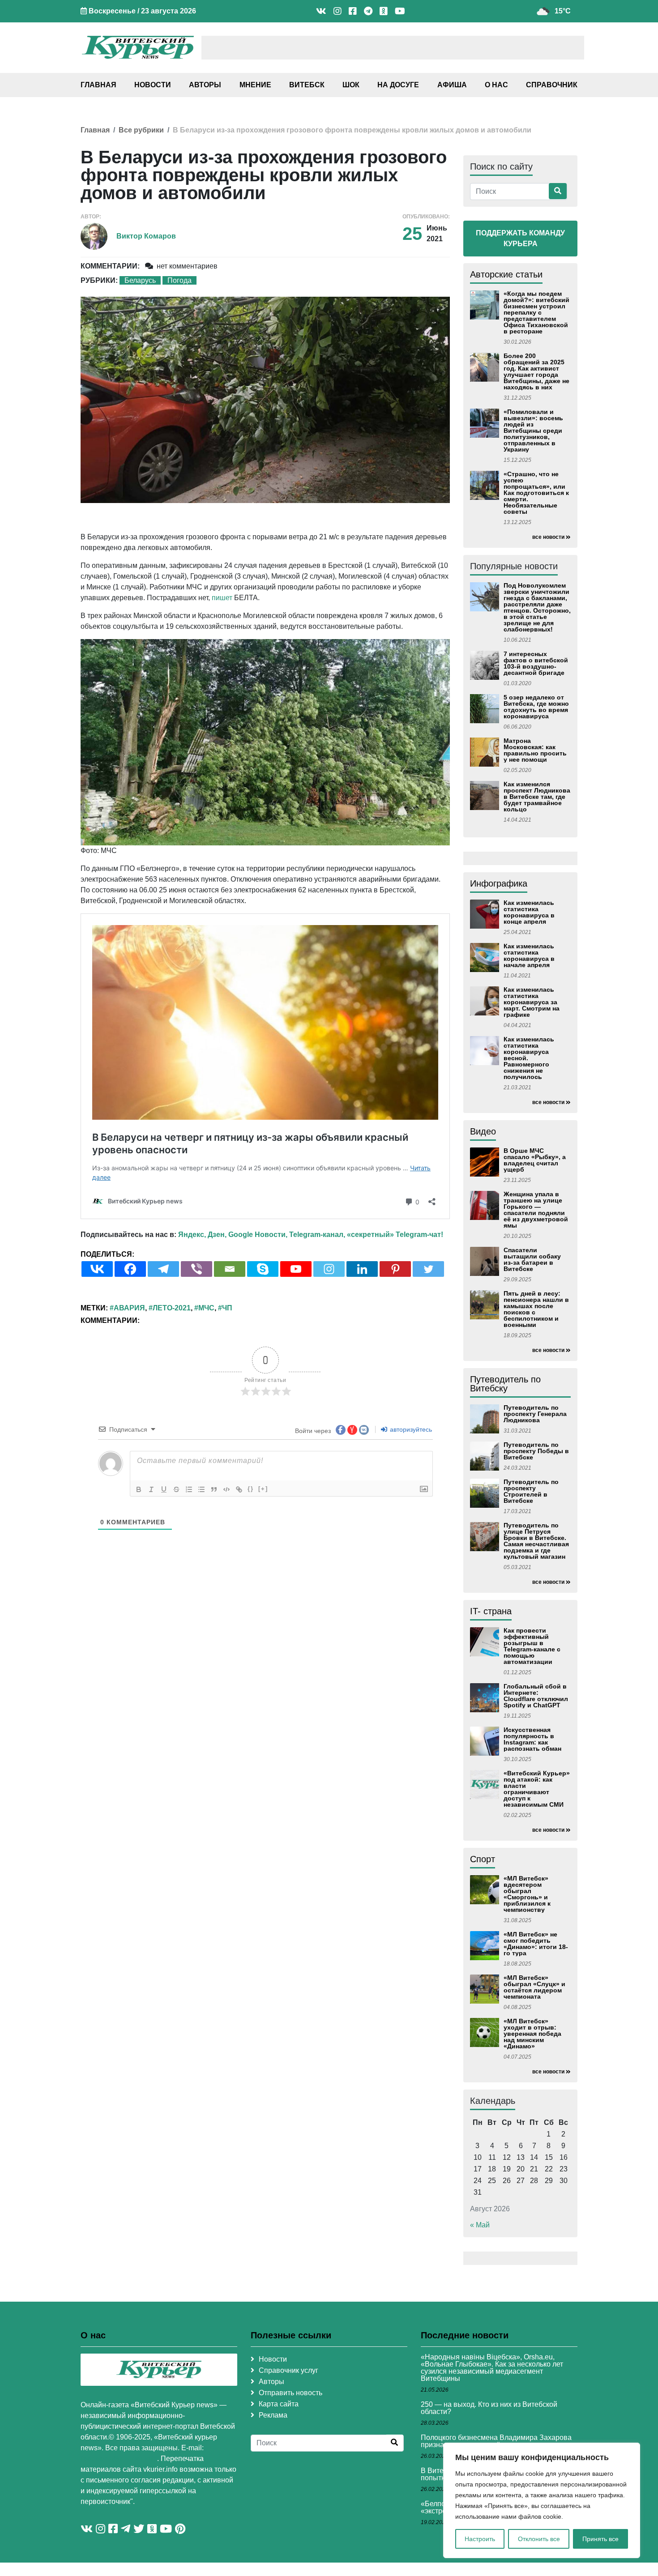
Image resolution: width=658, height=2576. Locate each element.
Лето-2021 (172, 1308)
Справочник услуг (288, 2370)
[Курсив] (151, 1489)
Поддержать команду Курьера (520, 238)
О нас (496, 85)
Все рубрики (141, 130)
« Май (480, 2225)
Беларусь (140, 280)
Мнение (255, 85)
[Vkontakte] (97, 1269)
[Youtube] (296, 1269)
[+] (263, 1489)
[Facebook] (130, 1269)
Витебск (307, 85)
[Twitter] (428, 1269)
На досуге (398, 85)
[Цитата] (214, 1489)
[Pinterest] (395, 1269)
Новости (153, 85)
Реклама (273, 2415)
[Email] (230, 1269)
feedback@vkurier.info (119, 2459)
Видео (483, 1131)
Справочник (552, 85)
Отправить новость (291, 2393)
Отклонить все (539, 2539)
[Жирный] (139, 1489)
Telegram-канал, (317, 1235)
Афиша (452, 85)
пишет (222, 598)
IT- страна (491, 1611)
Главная (98, 85)
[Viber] (197, 1269)
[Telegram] (163, 1269)
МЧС (206, 1308)
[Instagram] (329, 1269)
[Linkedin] (362, 1269)
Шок (351, 85)
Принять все (600, 2539)
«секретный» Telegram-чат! (395, 1235)
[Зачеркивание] (176, 1489)
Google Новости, (258, 1235)
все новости (548, 537)
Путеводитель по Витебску (505, 1384)
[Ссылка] (239, 1489)
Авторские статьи (506, 274)
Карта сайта (279, 2404)
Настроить (480, 2539)
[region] (542, 2500)
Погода (179, 280)
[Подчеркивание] (164, 1489)
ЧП (227, 1308)
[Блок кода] (226, 1489)
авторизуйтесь (410, 1429)
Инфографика (499, 883)
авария (129, 1308)
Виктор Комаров (146, 236)
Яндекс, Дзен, (202, 1235)
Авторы (205, 85)
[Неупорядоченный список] (201, 1489)
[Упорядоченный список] (189, 1489)
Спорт (483, 1859)
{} (251, 1489)
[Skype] (263, 1269)
